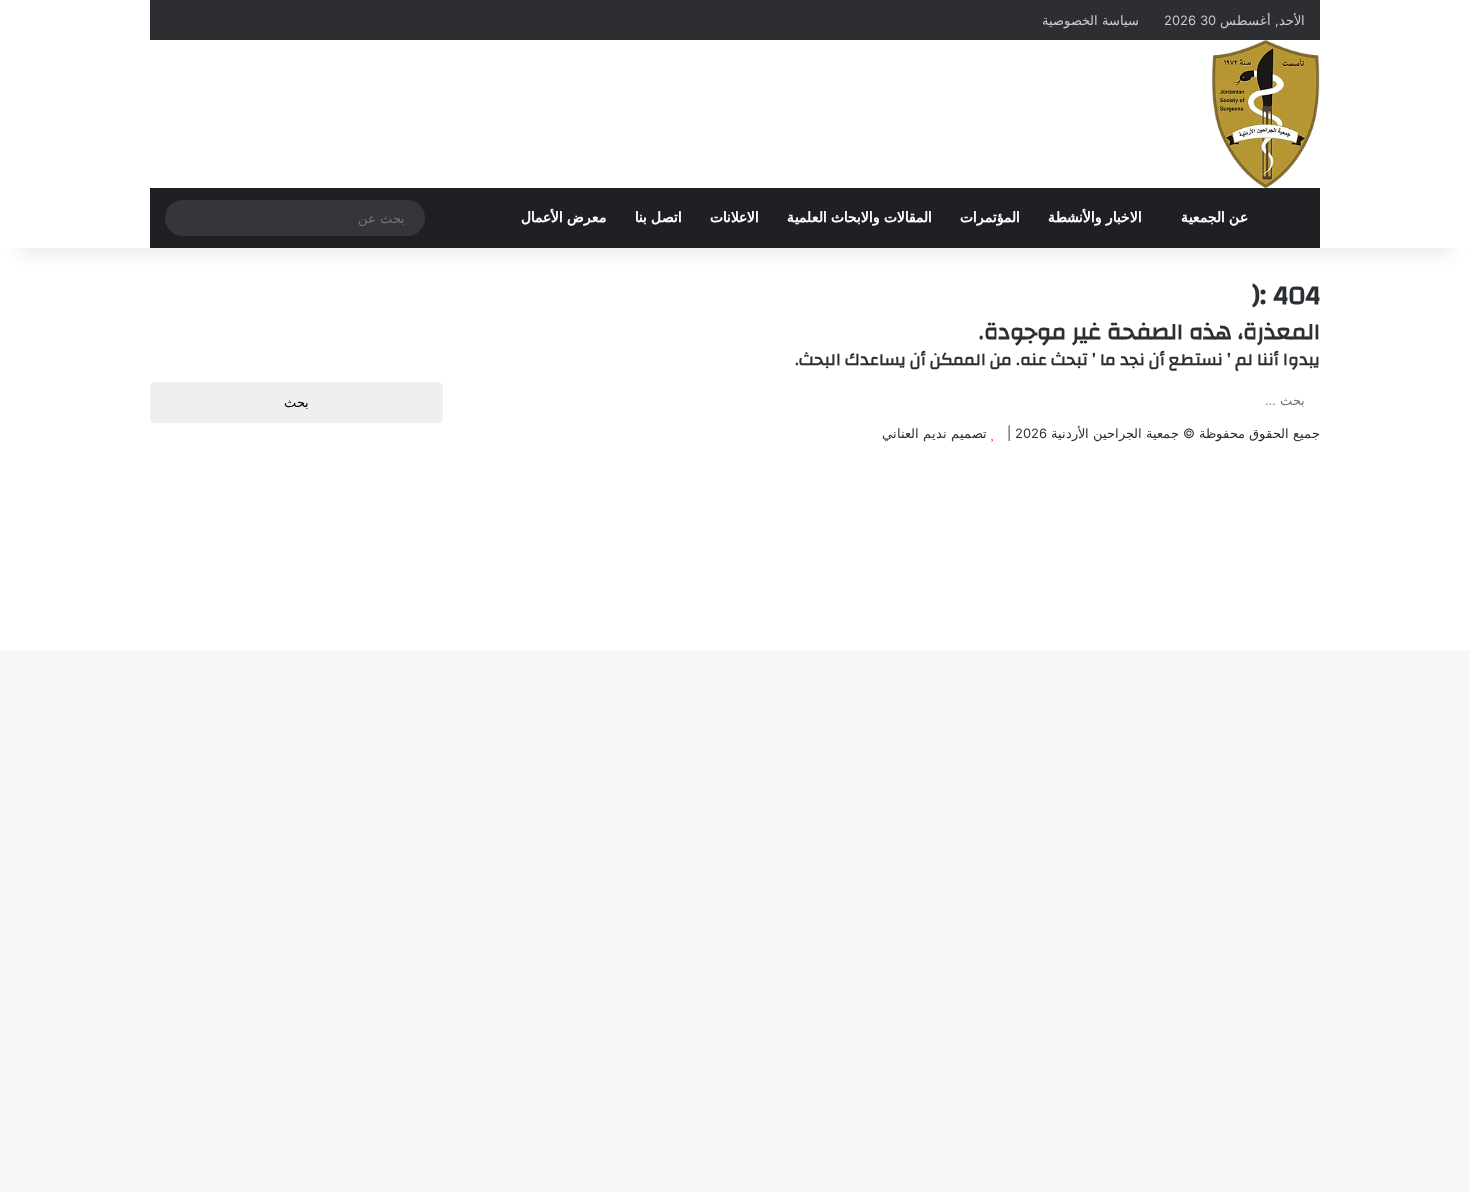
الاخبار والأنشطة (1095, 217)
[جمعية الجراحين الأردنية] (1265, 114)
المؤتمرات (990, 217)
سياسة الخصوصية (1090, 20)
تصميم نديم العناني (934, 433)
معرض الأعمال (564, 217)
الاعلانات (734, 217)
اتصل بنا (658, 217)
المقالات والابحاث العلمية (859, 217)
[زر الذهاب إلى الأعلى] (1465, 454)
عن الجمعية (1214, 217)
